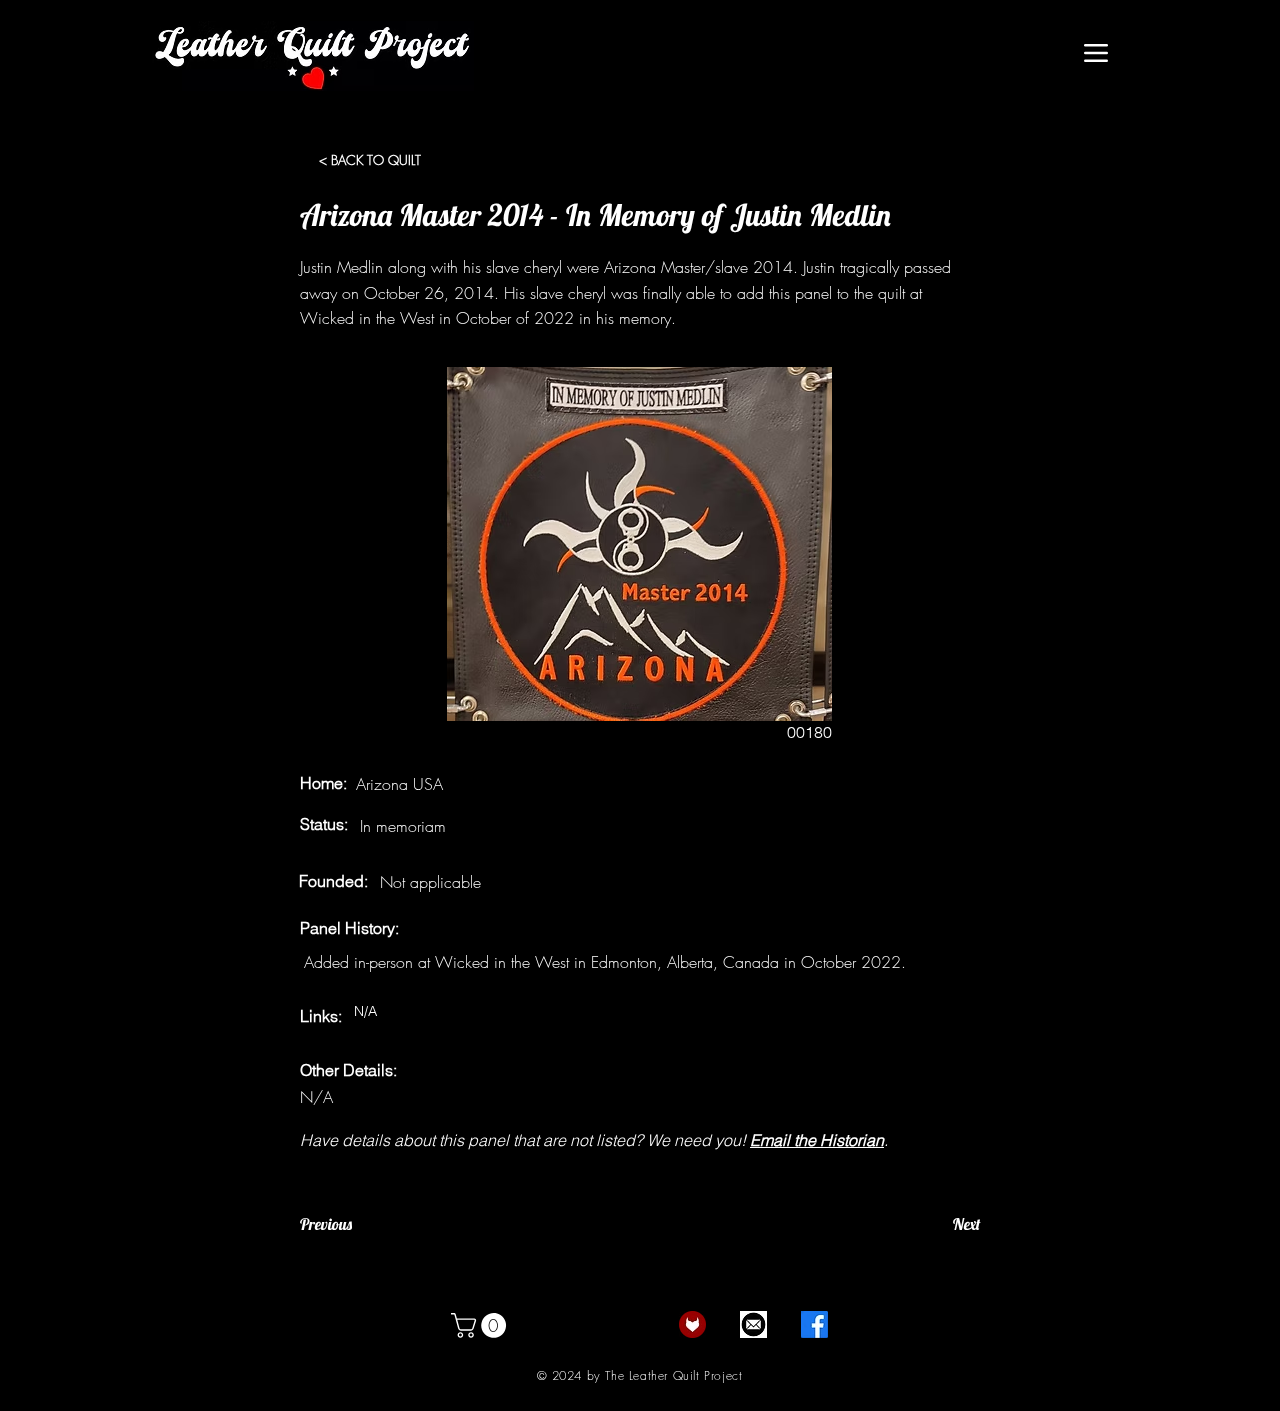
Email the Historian (817, 1140)
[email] (753, 1324)
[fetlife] (692, 1324)
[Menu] (1095, 53)
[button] (481, 1325)
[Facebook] (814, 1324)
